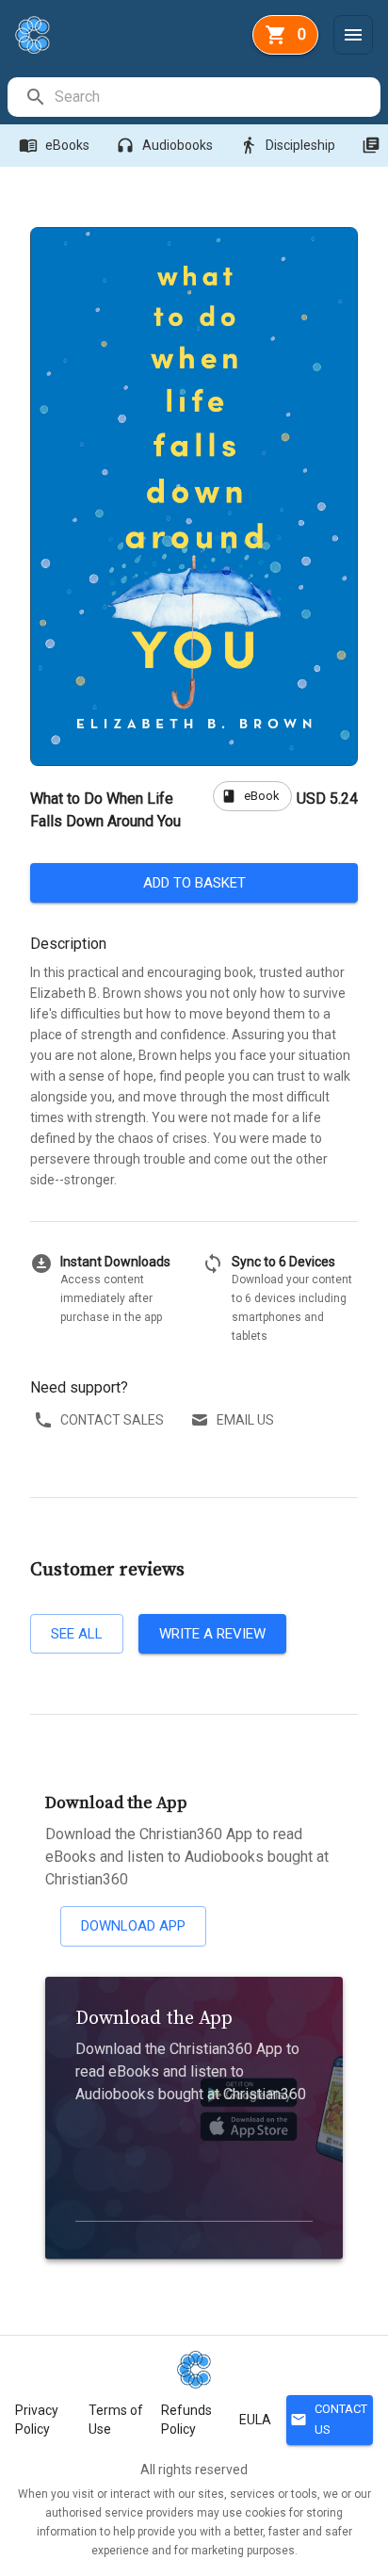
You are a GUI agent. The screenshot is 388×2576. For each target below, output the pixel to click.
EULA (255, 2420)
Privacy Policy (37, 2420)
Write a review (212, 1634)
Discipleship (287, 145)
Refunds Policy (186, 2420)
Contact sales (112, 1420)
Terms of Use (116, 2420)
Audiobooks (164, 145)
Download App (133, 1926)
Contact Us (329, 2420)
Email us (245, 1420)
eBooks (54, 145)
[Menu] (353, 35)
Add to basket (194, 883)
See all (77, 1634)
